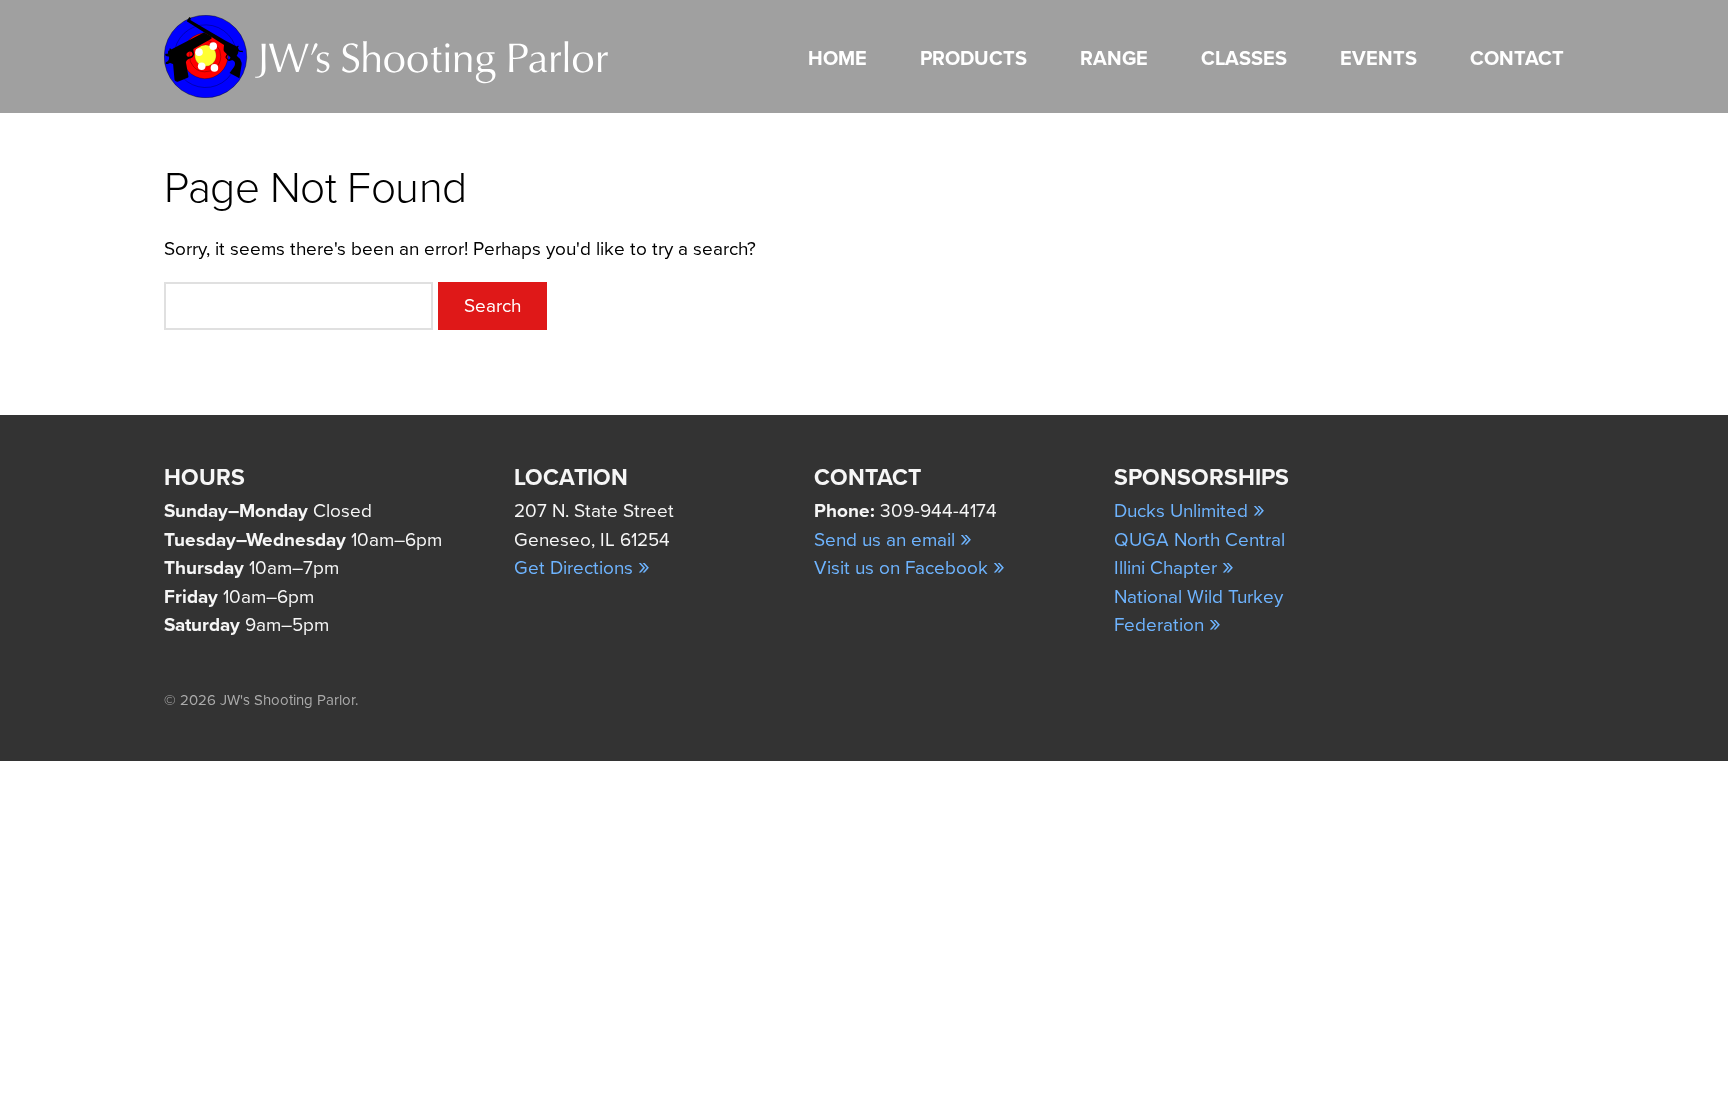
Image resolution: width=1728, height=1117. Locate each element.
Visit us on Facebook (909, 568)
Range (1114, 59)
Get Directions (582, 568)
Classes (1244, 59)
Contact (1517, 59)
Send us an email (893, 540)
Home (837, 59)
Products (973, 59)
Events (1378, 59)
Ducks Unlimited (1189, 511)
